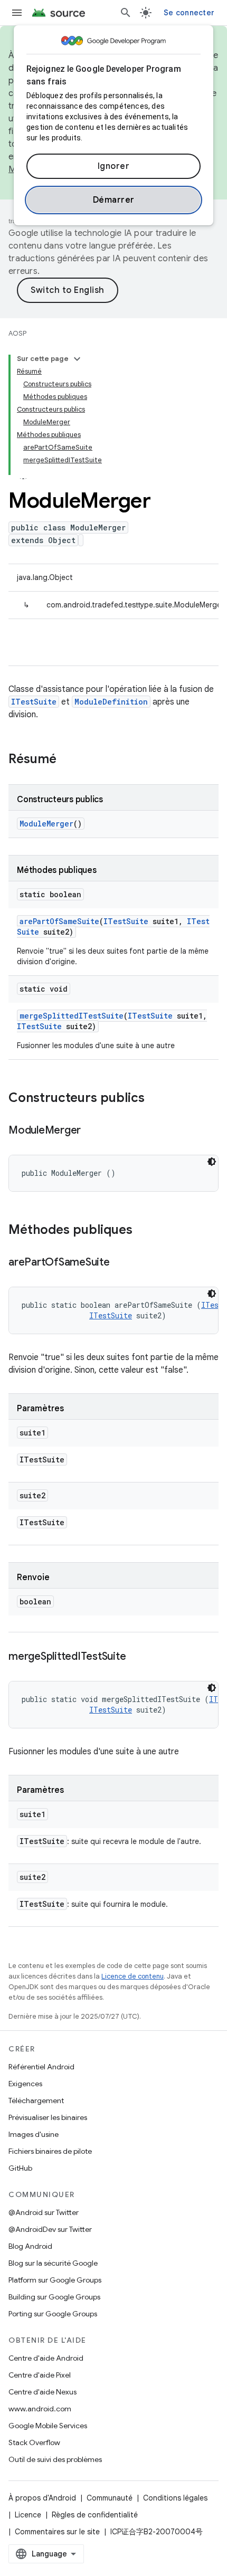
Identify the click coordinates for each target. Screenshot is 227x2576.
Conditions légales (175, 2498)
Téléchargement (36, 2100)
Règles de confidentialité (95, 2515)
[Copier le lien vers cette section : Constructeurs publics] (155, 1099)
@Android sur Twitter (44, 2212)
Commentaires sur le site (57, 2532)
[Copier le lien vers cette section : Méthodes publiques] (143, 1231)
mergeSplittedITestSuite (72, 1016)
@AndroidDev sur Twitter (50, 2229)
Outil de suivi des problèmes (55, 2459)
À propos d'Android (42, 2498)
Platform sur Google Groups (55, 2280)
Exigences (25, 2084)
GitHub (20, 2168)
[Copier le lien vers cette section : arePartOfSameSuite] (120, 1263)
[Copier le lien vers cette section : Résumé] (67, 760)
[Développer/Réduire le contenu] (77, 359)
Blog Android (30, 2246)
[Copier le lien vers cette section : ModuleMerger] (91, 1131)
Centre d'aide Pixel (40, 2375)
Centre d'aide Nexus (42, 2392)
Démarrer (114, 200)
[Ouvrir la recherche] (126, 13)
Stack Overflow (34, 2442)
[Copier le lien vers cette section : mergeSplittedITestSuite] (136, 1657)
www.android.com (40, 2409)
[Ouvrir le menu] (17, 13)
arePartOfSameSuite (59, 921)
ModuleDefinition (111, 702)
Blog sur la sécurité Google (53, 2263)
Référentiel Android (41, 2067)
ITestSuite (34, 702)
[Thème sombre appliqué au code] (212, 1162)
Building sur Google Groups (54, 2297)
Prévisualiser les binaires (48, 2117)
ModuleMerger (46, 824)
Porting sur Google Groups (53, 2314)
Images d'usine (34, 2134)
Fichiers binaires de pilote (50, 2151)
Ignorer (114, 166)
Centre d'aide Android (46, 2358)
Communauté (110, 2498)
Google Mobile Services (48, 2426)
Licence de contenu (133, 1976)
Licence (28, 2515)
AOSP (17, 333)
